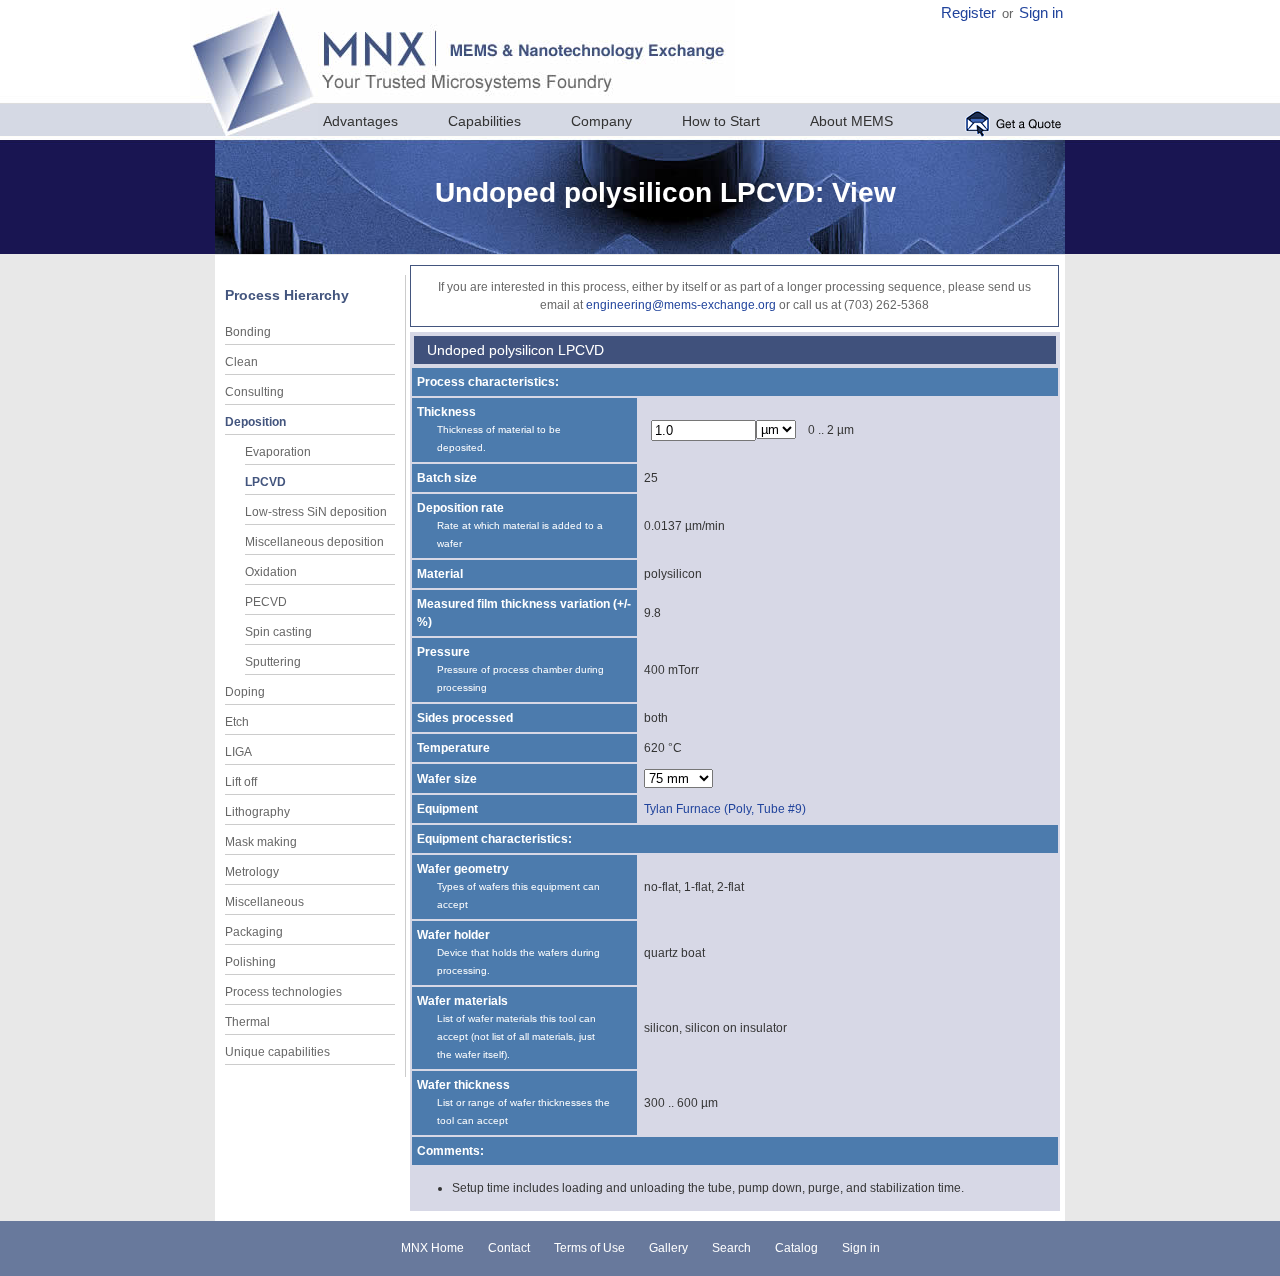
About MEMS (851, 121)
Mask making (261, 842)
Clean (241, 362)
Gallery (668, 1248)
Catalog (796, 1248)
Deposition (255, 422)
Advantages (360, 121)
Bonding (248, 332)
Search (731, 1248)
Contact (509, 1248)
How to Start (721, 121)
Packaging (254, 932)
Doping (245, 692)
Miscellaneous (264, 902)
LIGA (238, 752)
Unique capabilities (277, 1052)
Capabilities (484, 121)
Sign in (1041, 13)
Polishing (250, 962)
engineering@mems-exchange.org (681, 305)
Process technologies (283, 992)
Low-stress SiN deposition (316, 512)
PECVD (266, 602)
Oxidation (271, 572)
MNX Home (432, 1248)
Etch (237, 722)
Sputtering (273, 662)
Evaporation (278, 452)
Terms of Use (589, 1248)
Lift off (241, 782)
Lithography (257, 812)
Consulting (254, 392)
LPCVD (265, 482)
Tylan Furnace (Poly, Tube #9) (725, 809)
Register (968, 13)
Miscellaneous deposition (314, 542)
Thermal (247, 1022)
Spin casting (278, 632)
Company (601, 121)
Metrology (252, 872)
